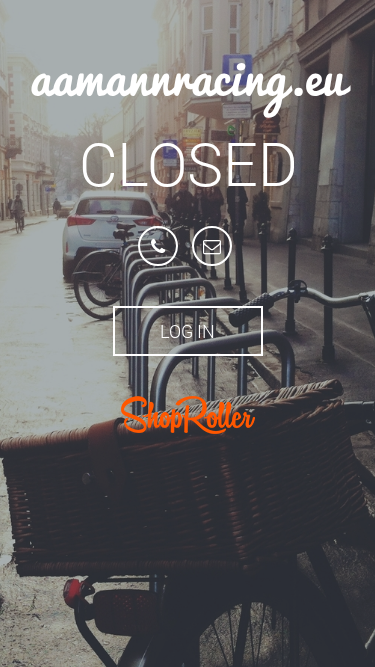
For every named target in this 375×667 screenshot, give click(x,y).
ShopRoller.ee (188, 415)
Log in (187, 331)
